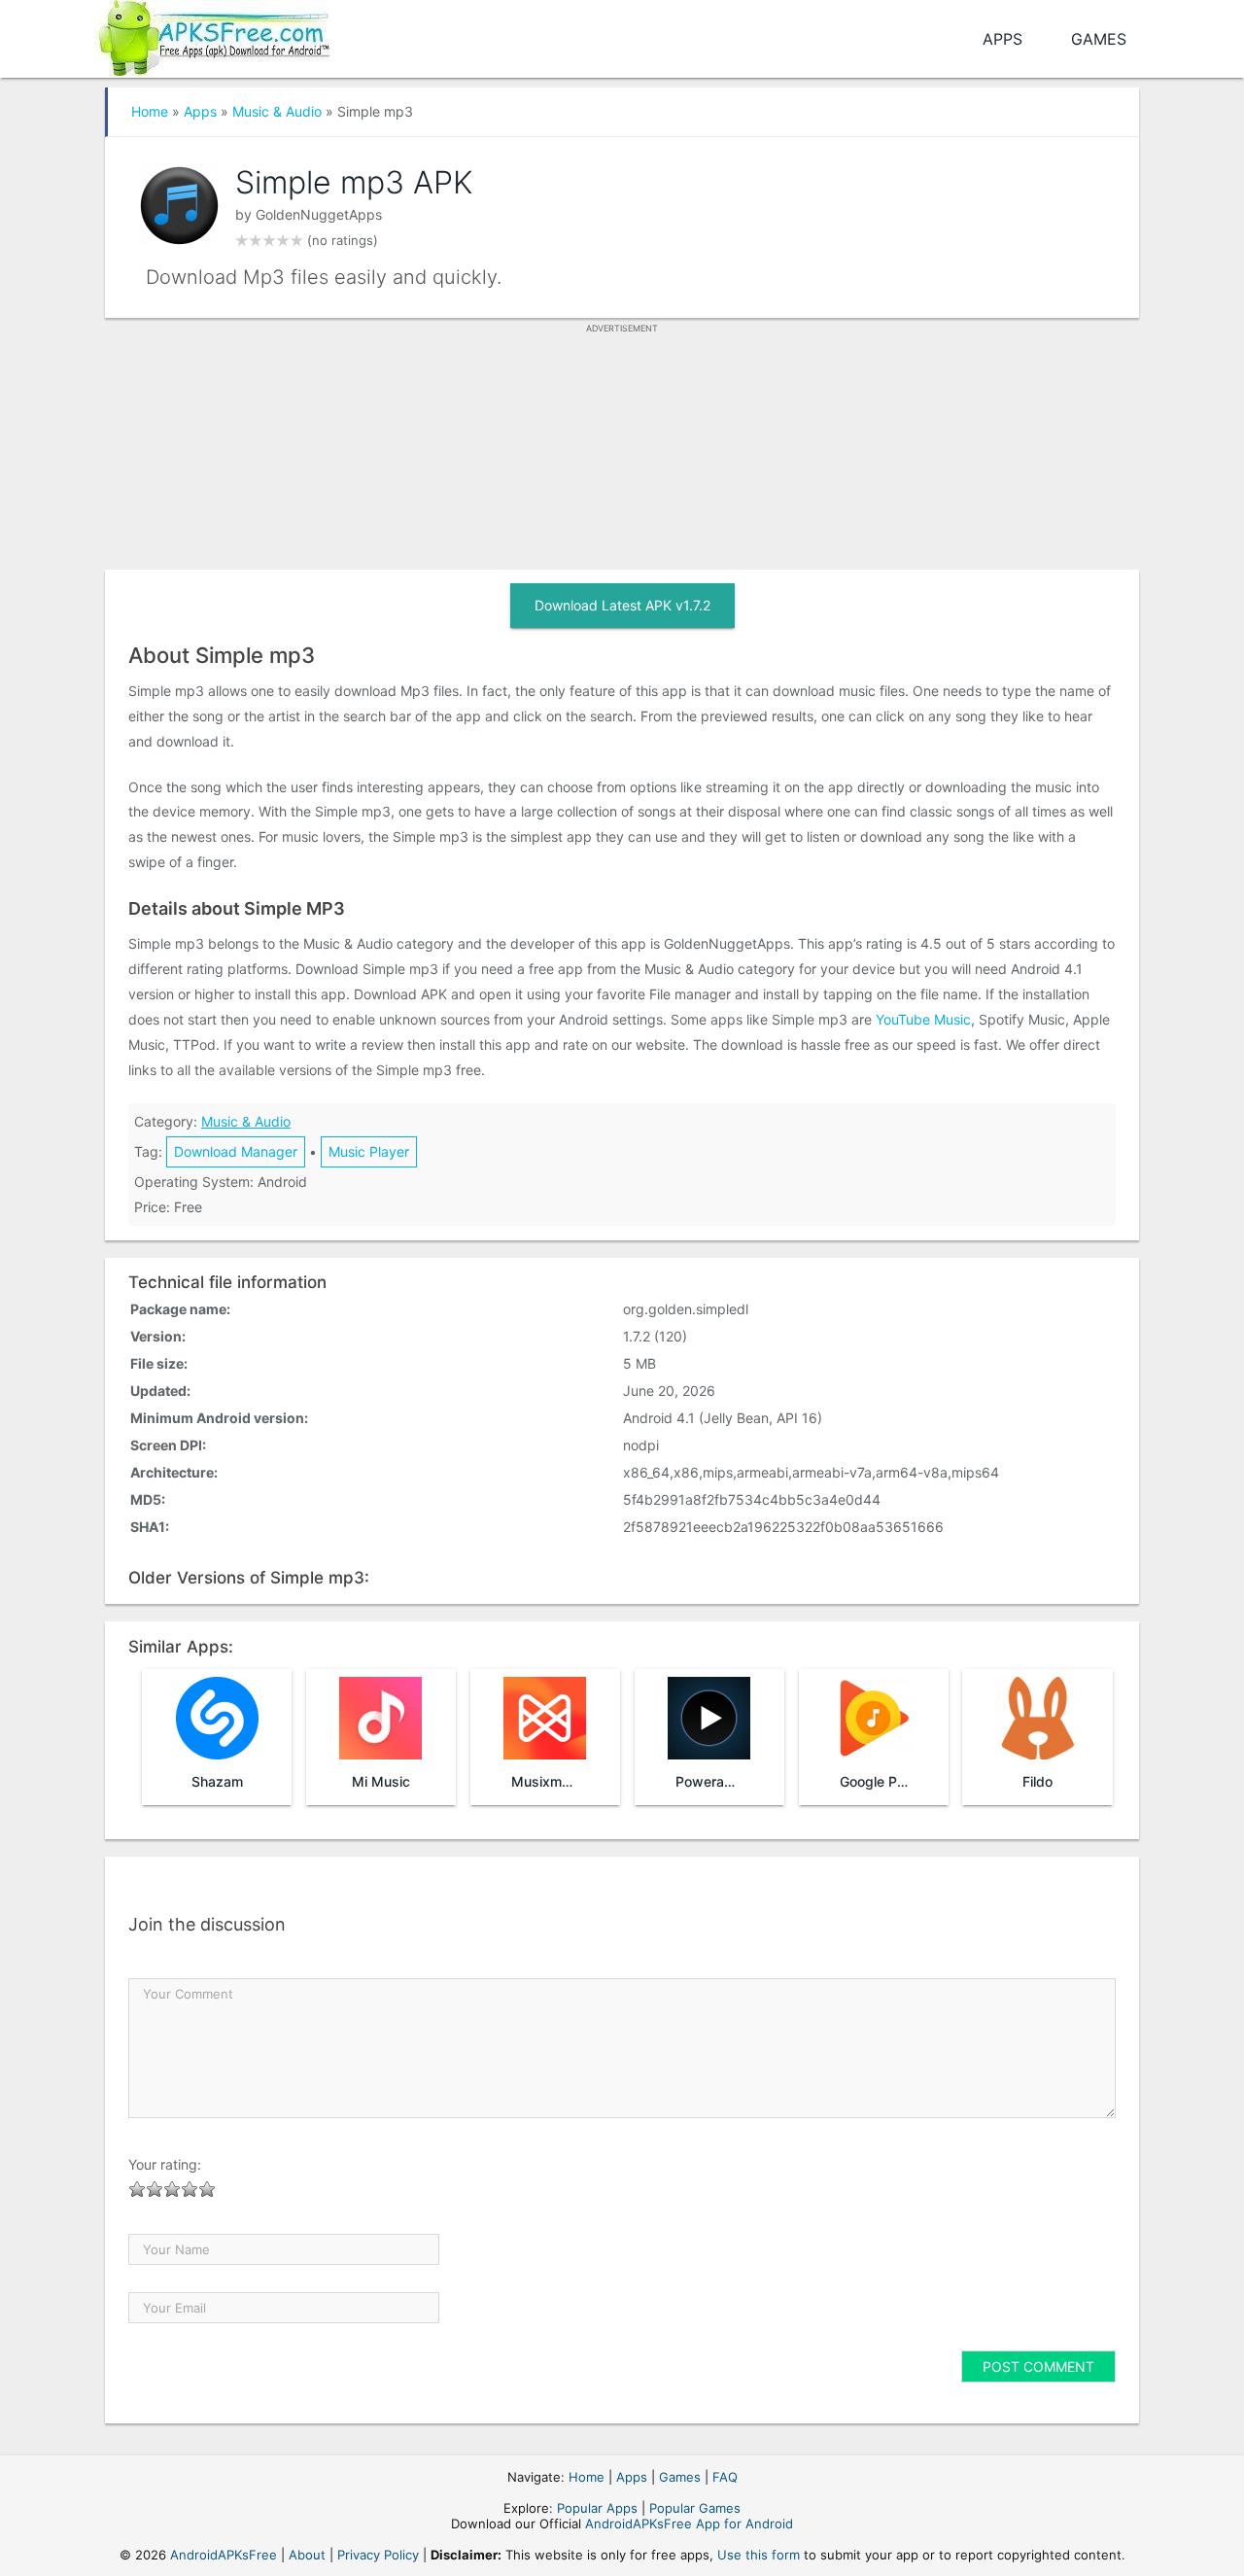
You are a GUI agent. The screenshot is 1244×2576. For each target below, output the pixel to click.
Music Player (369, 1151)
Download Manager (236, 1151)
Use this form (759, 2555)
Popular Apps (597, 2508)
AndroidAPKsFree (224, 2555)
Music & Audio (277, 111)
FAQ (725, 2477)
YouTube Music (923, 1019)
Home (150, 111)
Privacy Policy (378, 2555)
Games (1099, 39)
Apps (1002, 39)
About (307, 2555)
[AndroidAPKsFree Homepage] (211, 35)
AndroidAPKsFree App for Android (689, 2524)
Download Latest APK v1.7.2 (622, 605)
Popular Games (695, 2508)
